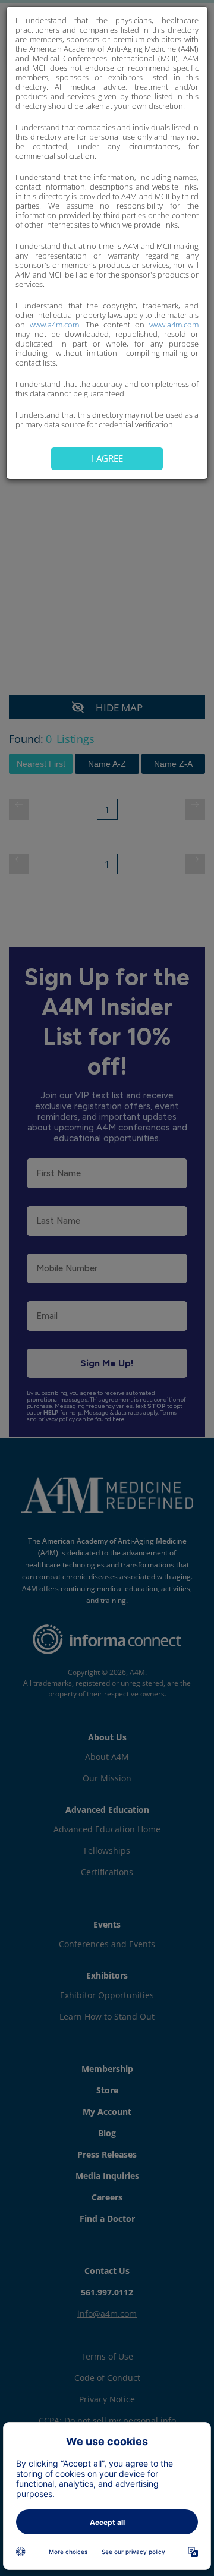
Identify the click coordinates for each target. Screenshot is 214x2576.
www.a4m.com (54, 325)
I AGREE (107, 458)
